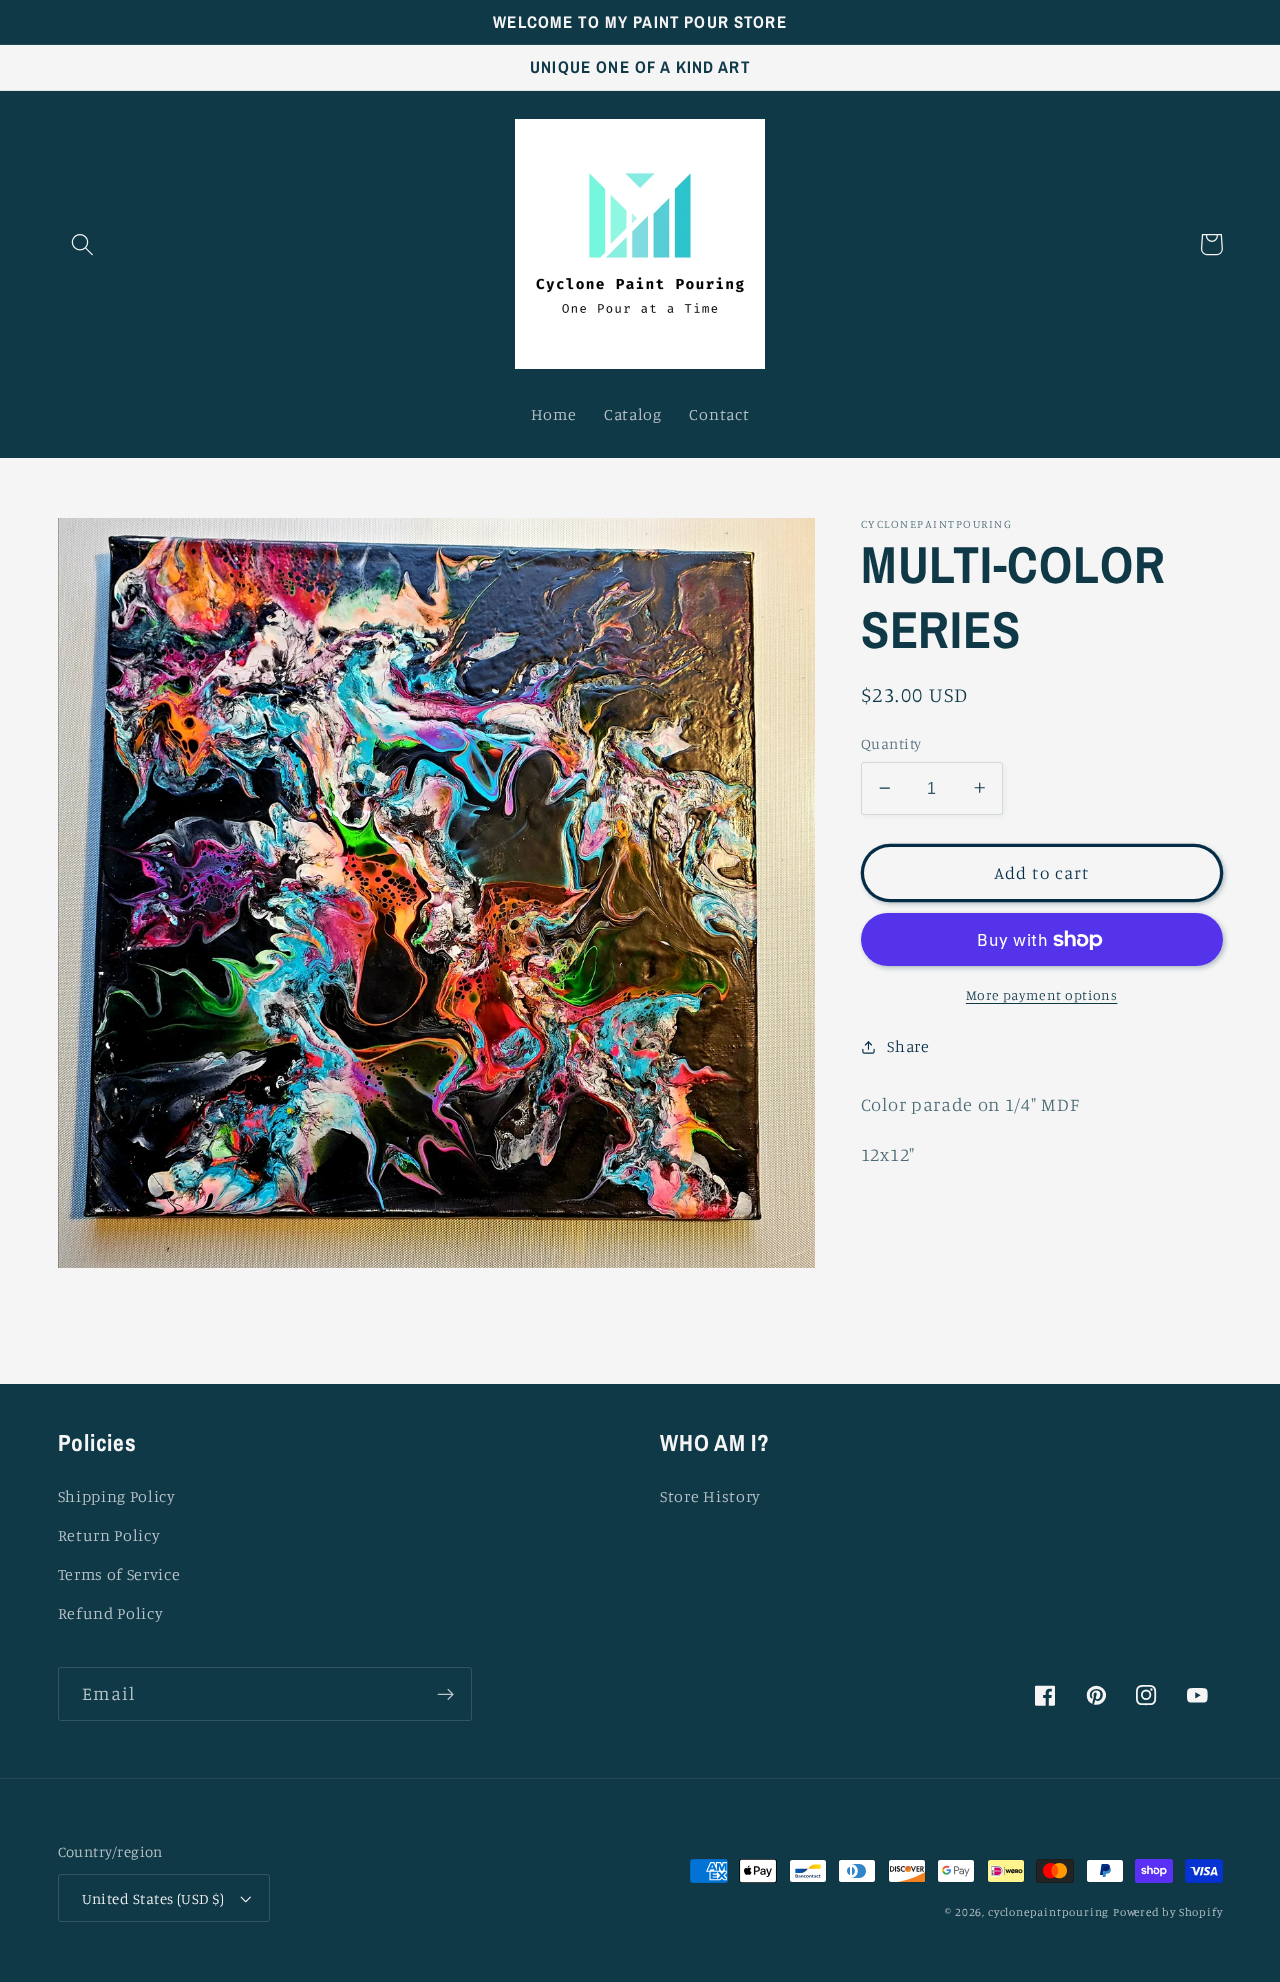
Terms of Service (119, 1574)
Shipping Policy (117, 1496)
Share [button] (908, 1046)
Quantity (891, 743)
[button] (83, 244)
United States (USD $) (153, 1898)
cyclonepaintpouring (1048, 1912)
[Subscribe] (445, 1694)
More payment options (1042, 993)
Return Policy (109, 1535)
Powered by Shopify (1168, 1912)
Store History (710, 1496)
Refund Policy (111, 1613)
